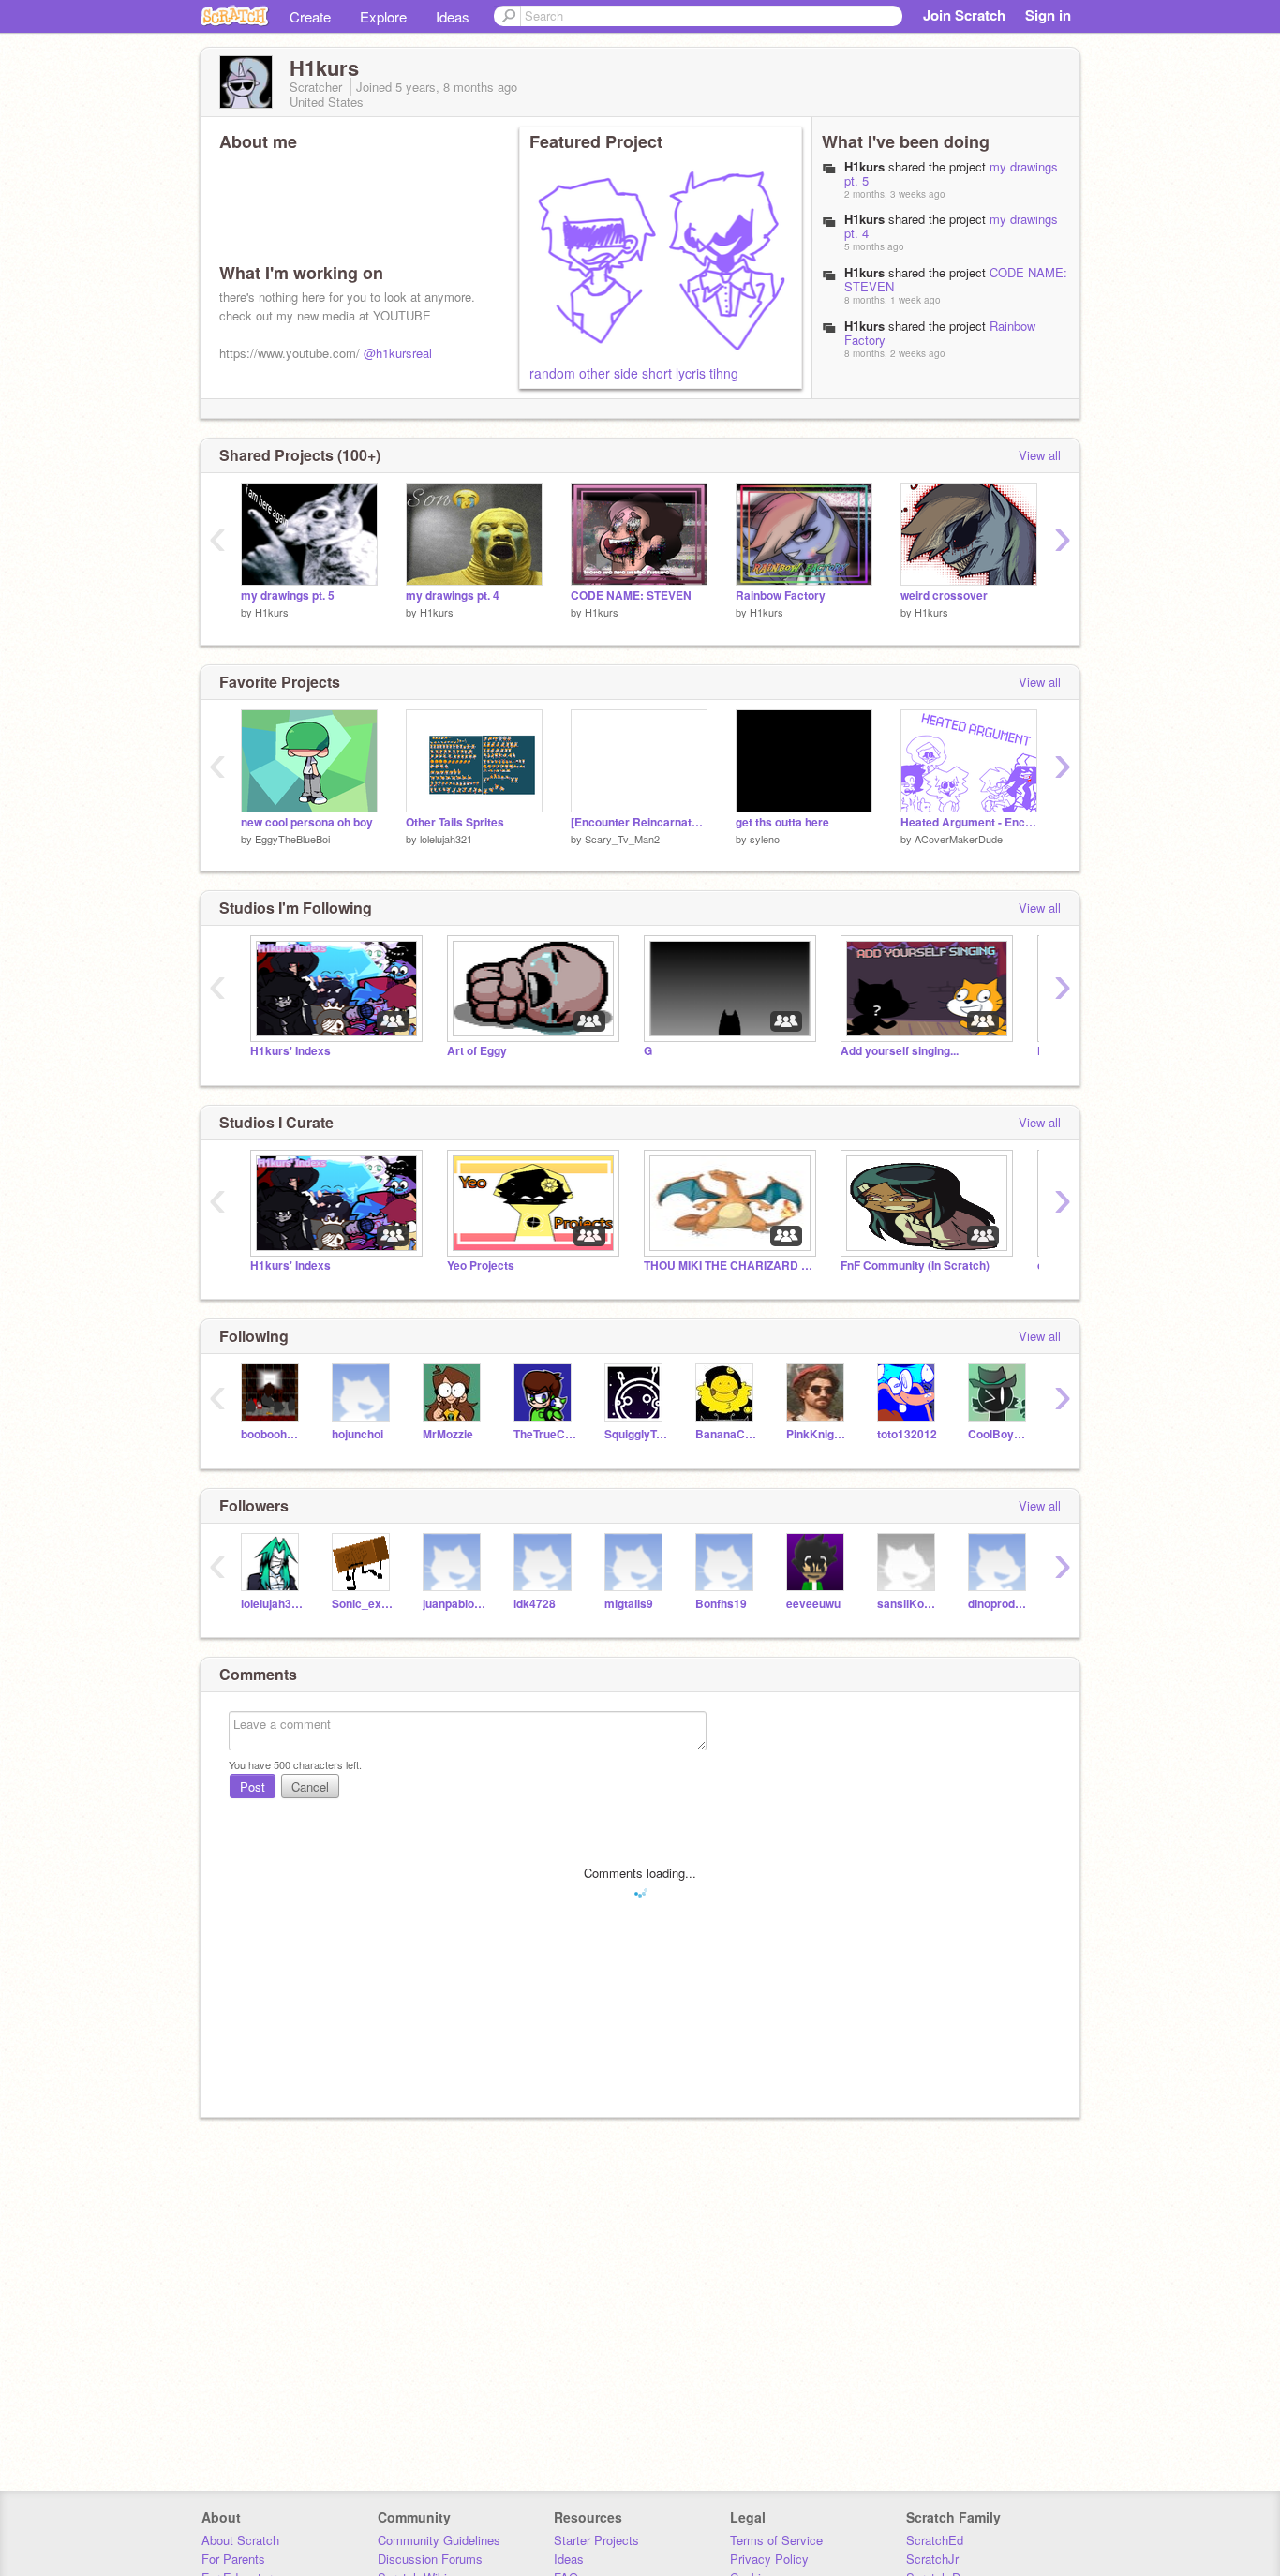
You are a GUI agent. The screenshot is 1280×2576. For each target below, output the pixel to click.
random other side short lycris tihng (634, 373)
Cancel (310, 1787)
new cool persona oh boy (307, 822)
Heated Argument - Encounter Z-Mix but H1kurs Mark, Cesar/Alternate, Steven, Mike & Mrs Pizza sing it (969, 822)
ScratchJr (932, 2559)
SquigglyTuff (636, 1434)
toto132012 (907, 1434)
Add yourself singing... (900, 1051)
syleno (765, 839)
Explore (383, 16)
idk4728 (535, 1604)
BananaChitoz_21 (727, 1434)
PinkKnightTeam (818, 1434)
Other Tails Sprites (455, 822)
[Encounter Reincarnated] (639, 822)
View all (1040, 455)
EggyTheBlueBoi (292, 839)
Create (310, 16)
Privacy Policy (769, 2559)
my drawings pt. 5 (288, 596)
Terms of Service (776, 2540)
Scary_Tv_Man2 (622, 839)
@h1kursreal (398, 353)
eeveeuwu (813, 1604)
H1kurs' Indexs (290, 1051)
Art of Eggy (477, 1051)
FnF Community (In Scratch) (915, 1266)
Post (253, 1787)
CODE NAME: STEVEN (631, 596)
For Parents (233, 2559)
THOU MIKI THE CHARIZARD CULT (728, 1266)
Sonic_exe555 (363, 1604)
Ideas (453, 16)
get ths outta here (782, 822)
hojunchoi (357, 1434)
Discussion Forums (430, 2559)
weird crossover (944, 596)
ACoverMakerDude (959, 839)
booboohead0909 (272, 1434)
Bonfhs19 (721, 1604)
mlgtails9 (629, 1604)
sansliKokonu (908, 1604)
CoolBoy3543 (999, 1434)
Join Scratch (964, 15)
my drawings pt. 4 (453, 596)
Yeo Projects (481, 1266)
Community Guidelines (439, 2540)
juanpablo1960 (454, 1604)
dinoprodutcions (999, 1604)
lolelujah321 (446, 839)
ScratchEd (935, 2540)
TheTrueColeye (545, 1434)
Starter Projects (596, 2540)
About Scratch (240, 2540)
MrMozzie (448, 1434)
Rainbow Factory (781, 596)
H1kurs (272, 612)
